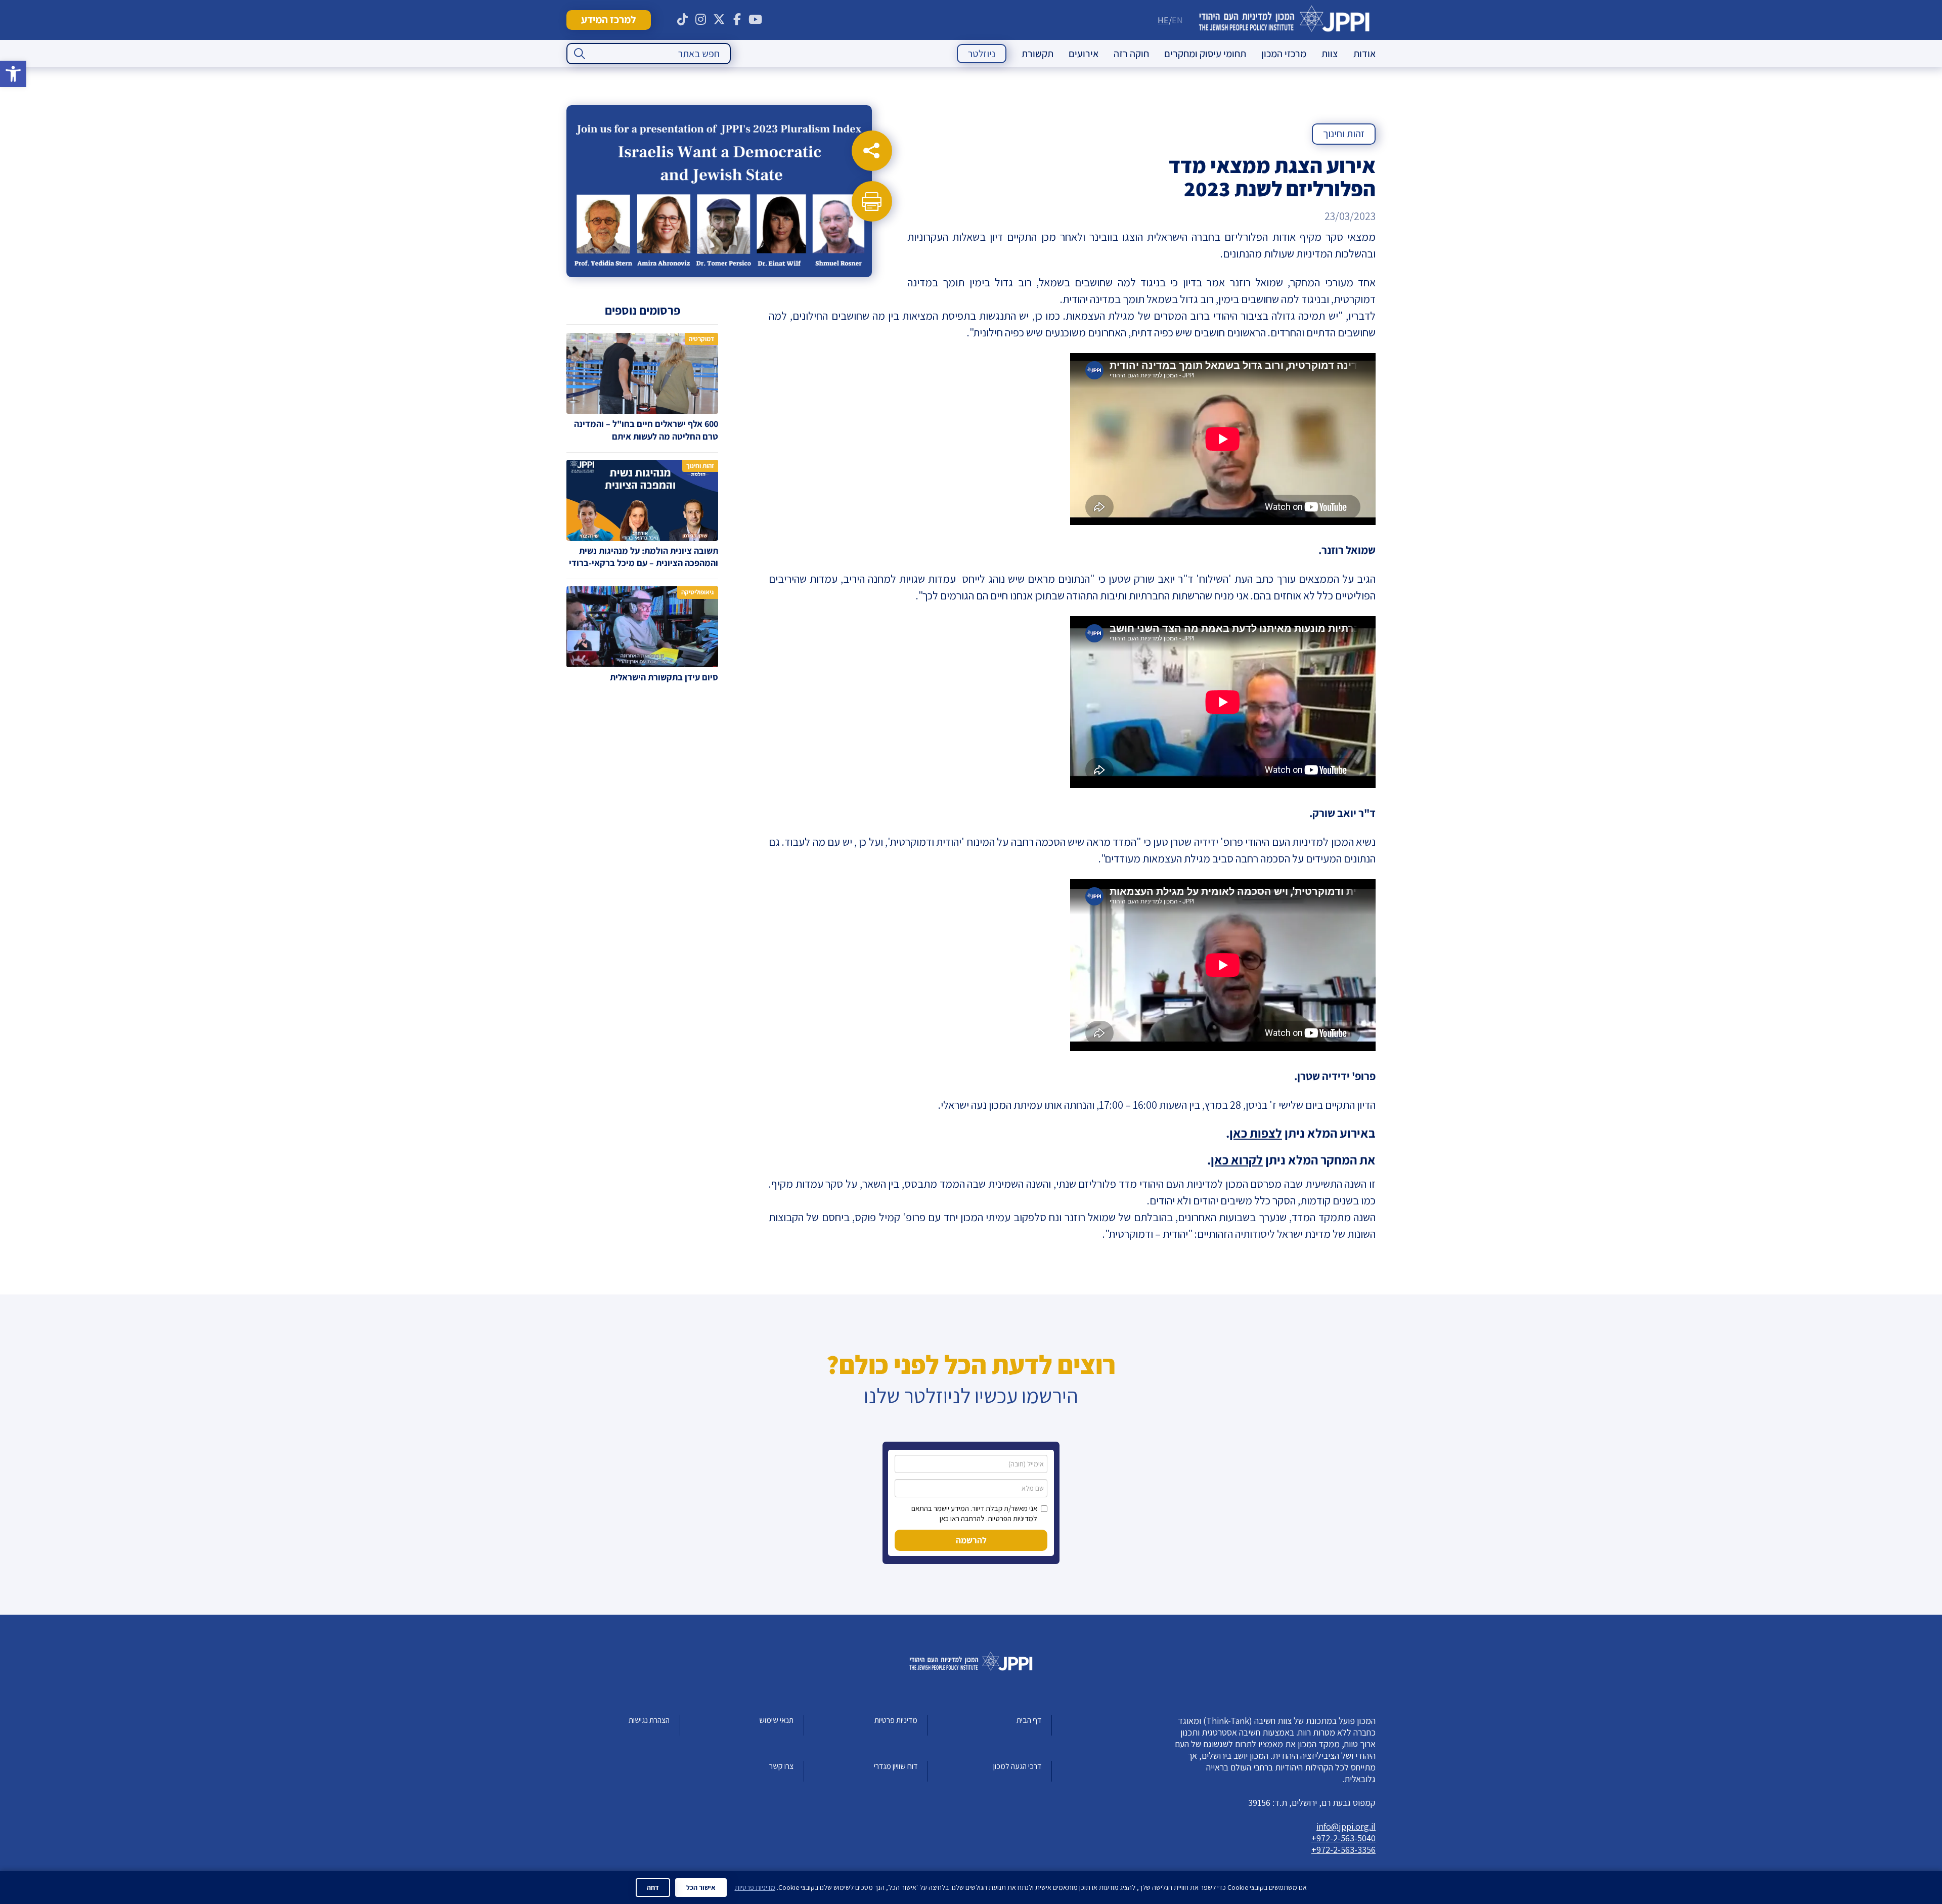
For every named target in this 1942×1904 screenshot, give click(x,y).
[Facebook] (737, 20)
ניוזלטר (982, 54)
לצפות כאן (1256, 1133)
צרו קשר (781, 1766)
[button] (13, 74)
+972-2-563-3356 (1343, 1850)
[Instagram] (701, 20)
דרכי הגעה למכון (1017, 1766)
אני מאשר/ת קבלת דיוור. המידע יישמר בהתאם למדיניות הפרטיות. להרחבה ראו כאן (974, 1513)
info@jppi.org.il (1346, 1826)
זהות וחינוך (1344, 134)
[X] (719, 20)
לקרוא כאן (1237, 1160)
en (1177, 20)
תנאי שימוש (776, 1720)
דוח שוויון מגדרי (896, 1766)
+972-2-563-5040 (1343, 1838)
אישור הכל (701, 1887)
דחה (653, 1887)
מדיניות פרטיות (896, 1720)
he (1163, 20)
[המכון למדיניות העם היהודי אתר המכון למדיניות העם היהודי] (1284, 20)
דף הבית (1029, 1720)
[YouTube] (756, 20)
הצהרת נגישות (649, 1720)
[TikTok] (683, 20)
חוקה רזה (1131, 54)
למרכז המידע (608, 19)
